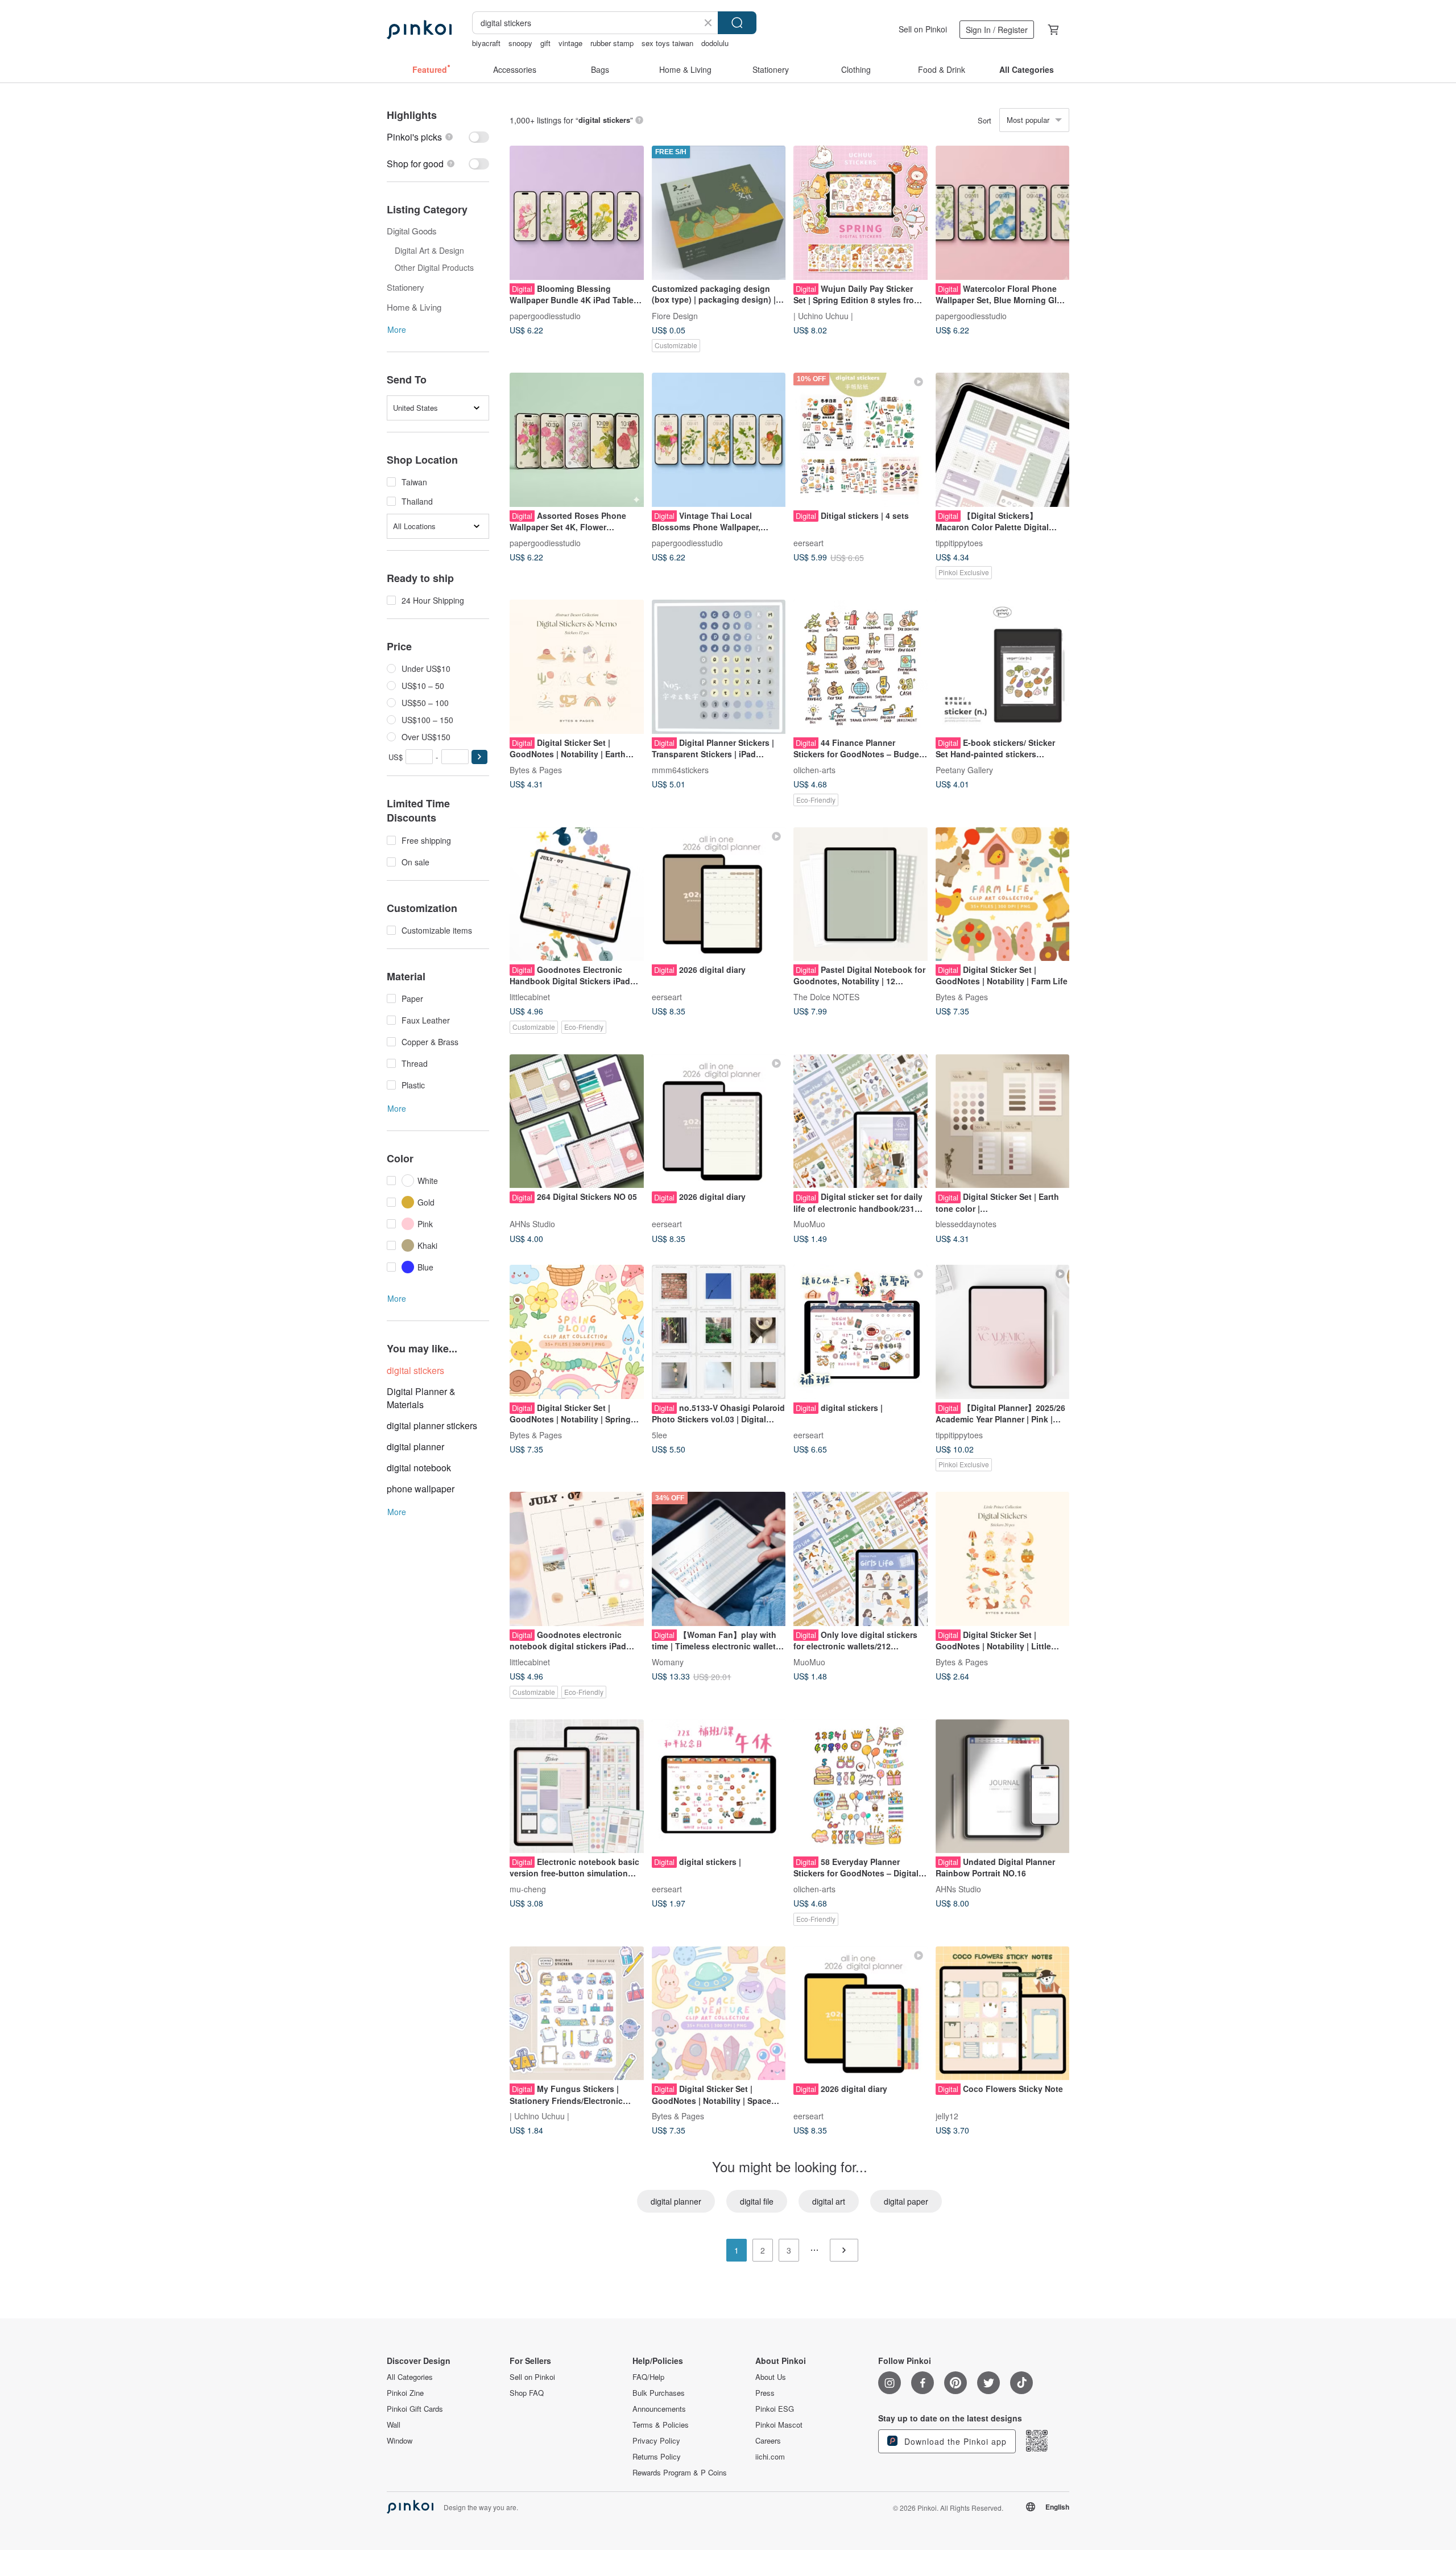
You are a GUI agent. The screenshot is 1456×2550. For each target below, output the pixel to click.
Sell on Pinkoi (923, 29)
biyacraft (486, 43)
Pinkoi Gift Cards (415, 2409)
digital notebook (419, 1468)
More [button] (397, 329)
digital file (757, 2201)
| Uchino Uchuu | (823, 315)
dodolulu (715, 43)
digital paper (906, 2201)
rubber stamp (612, 43)
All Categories (410, 2377)
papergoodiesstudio (545, 315)
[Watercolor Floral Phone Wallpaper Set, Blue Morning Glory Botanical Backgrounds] (1003, 213)
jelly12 (947, 2116)
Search (737, 23)
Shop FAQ (527, 2393)
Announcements (659, 2409)
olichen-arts (814, 769)
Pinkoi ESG (775, 2409)
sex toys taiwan (667, 43)
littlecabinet (530, 997)
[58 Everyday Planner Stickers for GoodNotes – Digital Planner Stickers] (861, 1786)
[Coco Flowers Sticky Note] (1003, 2013)
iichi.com (770, 2457)
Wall (394, 2425)
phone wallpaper (421, 1489)
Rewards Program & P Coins (680, 2473)
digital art (829, 2201)
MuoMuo (809, 1224)
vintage (570, 43)
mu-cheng (528, 1889)
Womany (668, 1661)
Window (400, 2441)
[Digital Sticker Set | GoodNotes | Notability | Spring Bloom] (577, 1332)
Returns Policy (657, 2457)
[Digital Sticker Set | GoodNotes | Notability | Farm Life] (1003, 894)
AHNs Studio (532, 1224)
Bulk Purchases (659, 2393)
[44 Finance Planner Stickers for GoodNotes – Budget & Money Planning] (861, 667)
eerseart (808, 542)
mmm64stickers (680, 769)
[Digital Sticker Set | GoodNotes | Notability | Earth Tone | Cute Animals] (577, 667)
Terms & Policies (661, 2425)
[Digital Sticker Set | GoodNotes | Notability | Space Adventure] (719, 2013)
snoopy (520, 43)
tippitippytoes (959, 542)
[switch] (438, 137)
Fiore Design (675, 315)
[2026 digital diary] (719, 894)
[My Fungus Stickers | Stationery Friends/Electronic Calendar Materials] (577, 2013)
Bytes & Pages (536, 769)
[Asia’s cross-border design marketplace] (419, 30)
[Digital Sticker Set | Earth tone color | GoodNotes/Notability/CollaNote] (1003, 1121)
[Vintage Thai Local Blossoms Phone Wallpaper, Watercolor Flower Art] (719, 440)
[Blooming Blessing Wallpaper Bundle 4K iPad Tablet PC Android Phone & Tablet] (577, 213)
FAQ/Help (648, 2377)
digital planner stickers (432, 1425)
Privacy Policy (656, 2441)
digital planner (415, 1447)
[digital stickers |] (861, 1332)
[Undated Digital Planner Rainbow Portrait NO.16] (1003, 1786)
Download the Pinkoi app (954, 2441)
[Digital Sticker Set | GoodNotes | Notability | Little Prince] (1003, 1559)
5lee (659, 1434)
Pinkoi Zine (405, 2393)
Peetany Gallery (964, 769)
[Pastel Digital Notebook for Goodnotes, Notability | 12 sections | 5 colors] (861, 894)
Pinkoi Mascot (779, 2425)
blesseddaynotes (966, 1224)
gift (545, 43)
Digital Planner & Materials (421, 1398)
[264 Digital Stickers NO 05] (577, 1121)
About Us (771, 2377)
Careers (768, 2441)
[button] (479, 757)
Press (765, 2393)
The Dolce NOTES (826, 997)
